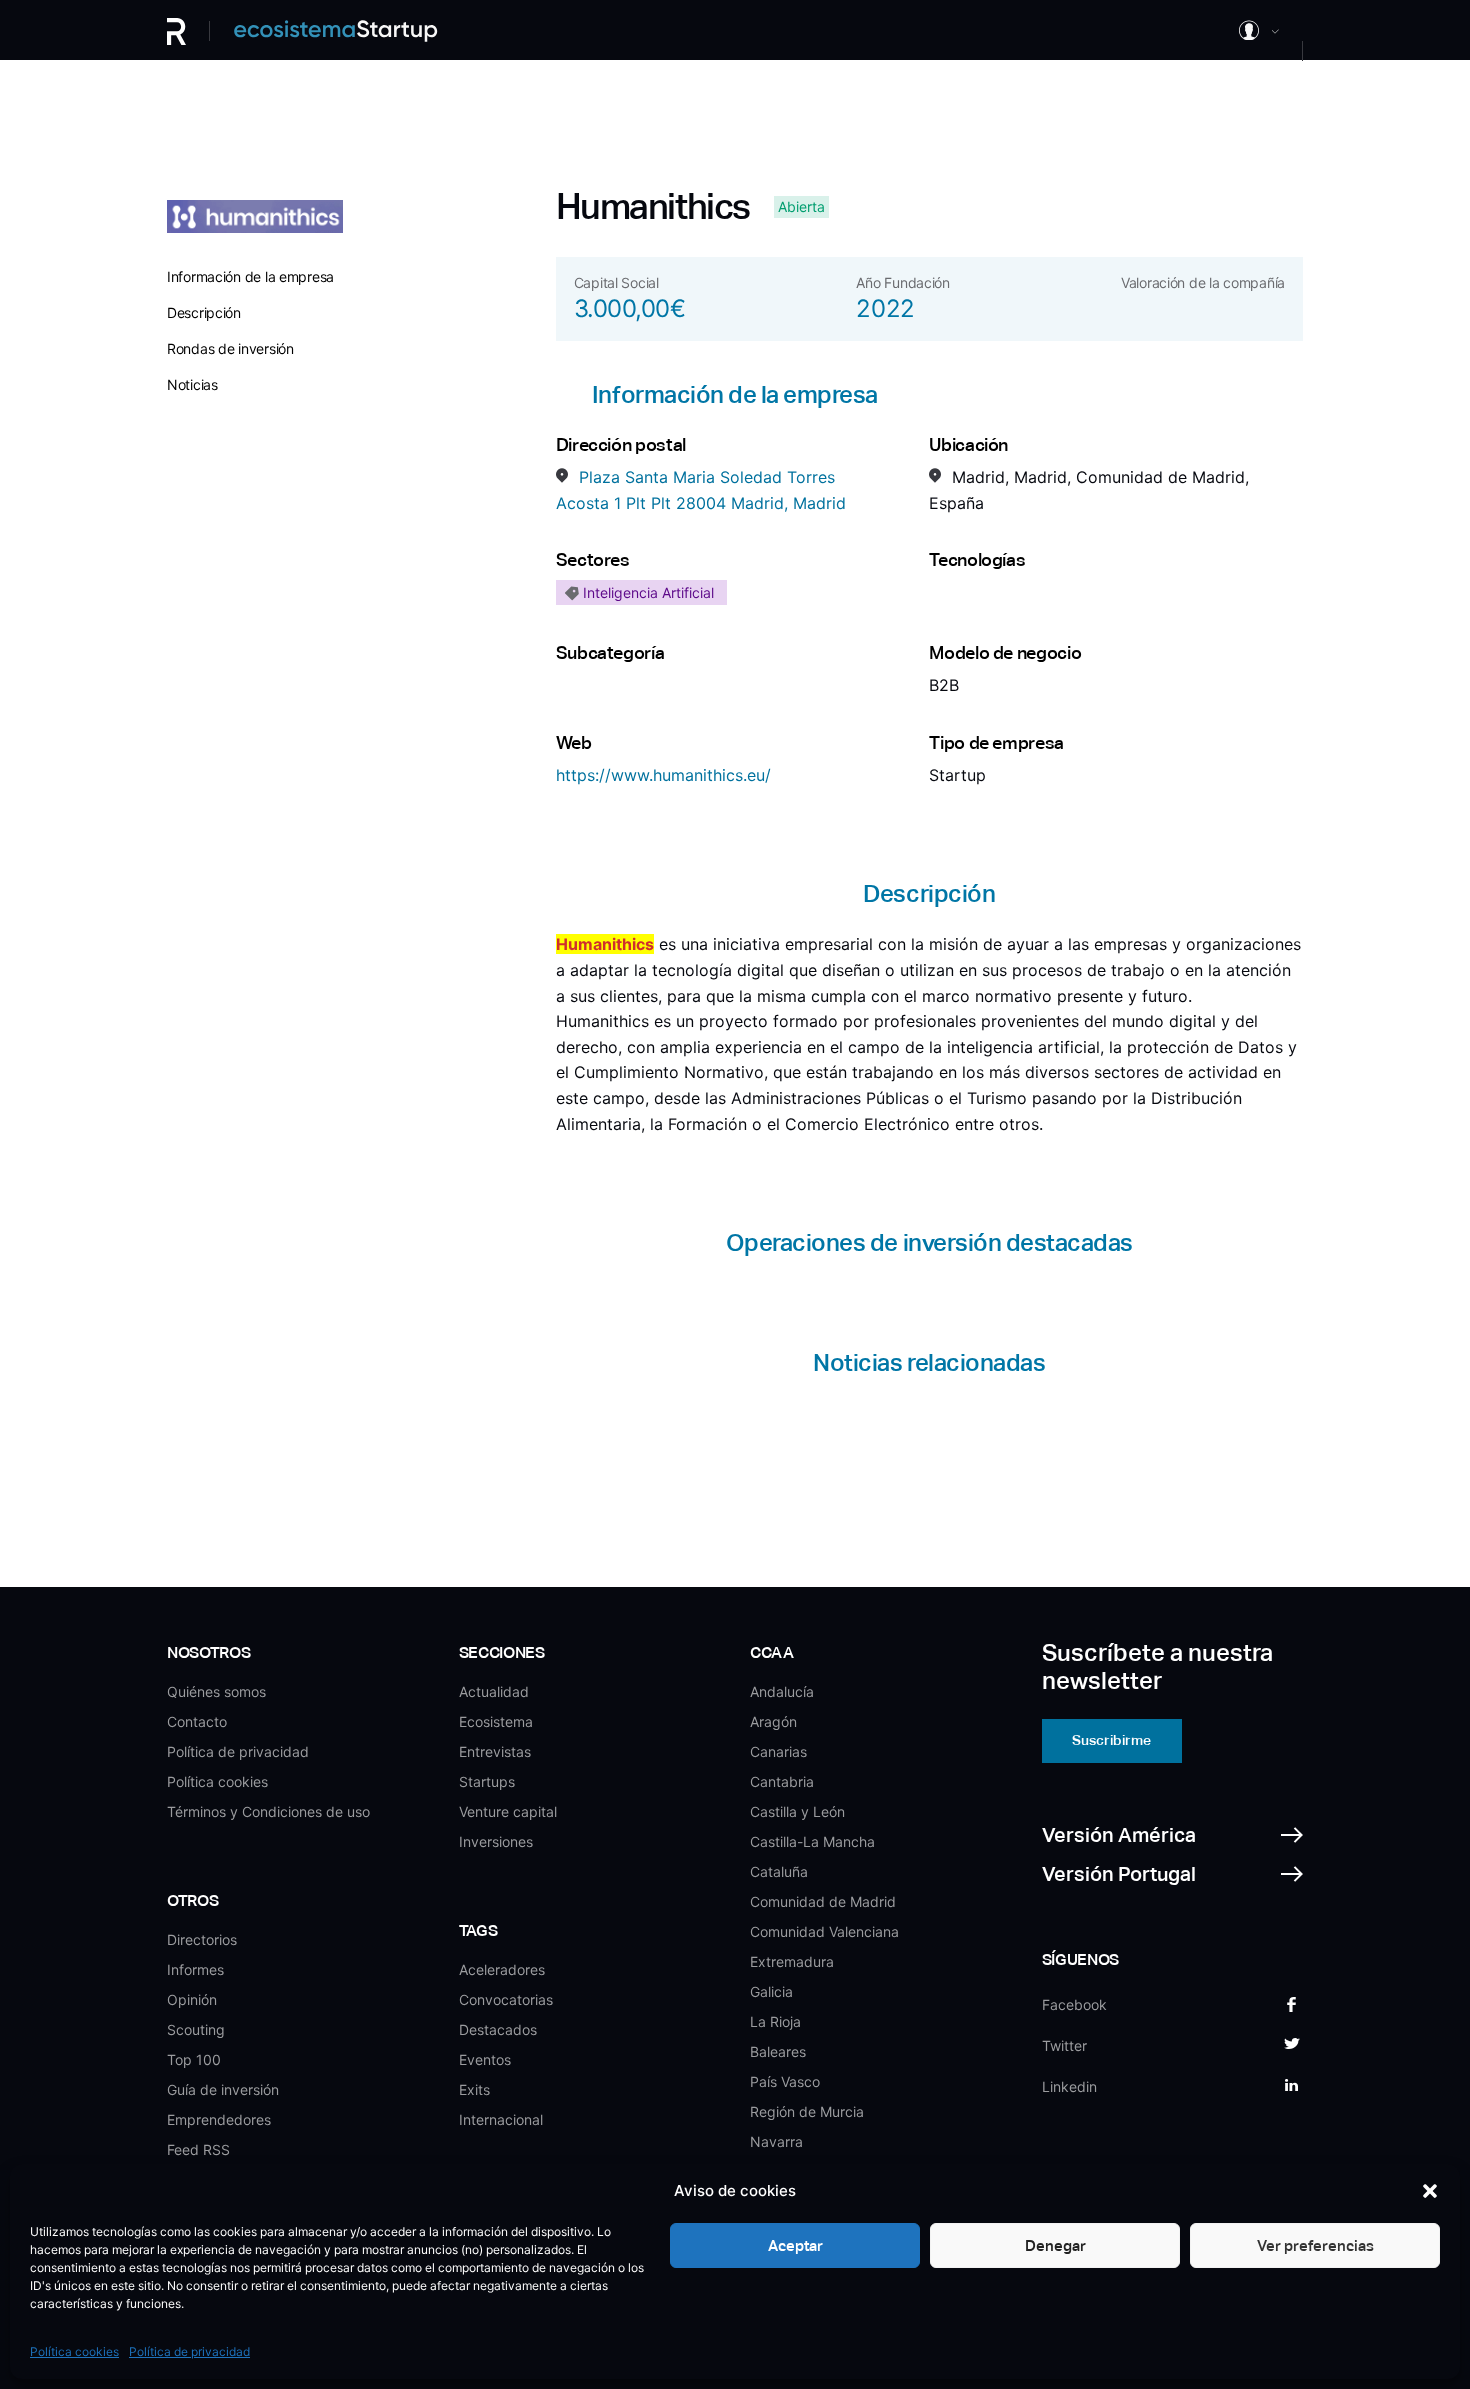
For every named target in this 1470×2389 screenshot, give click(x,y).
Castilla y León (797, 1811)
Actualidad (494, 1691)
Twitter (1064, 2045)
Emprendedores (219, 2119)
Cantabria (782, 1781)
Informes (195, 1969)
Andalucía (782, 1691)
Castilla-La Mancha (812, 1841)
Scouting (196, 2029)
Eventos (485, 2059)
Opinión (192, 1999)
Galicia (771, 1991)
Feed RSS (198, 2149)
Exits (474, 2089)
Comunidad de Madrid (823, 1901)
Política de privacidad (189, 2351)
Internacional (501, 2119)
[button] (1430, 2191)
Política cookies (74, 2351)
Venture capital (508, 1811)
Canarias (778, 1751)
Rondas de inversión (230, 348)
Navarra (776, 2141)
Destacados (498, 2029)
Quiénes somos (216, 1691)
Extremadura (792, 1961)
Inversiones (496, 1841)
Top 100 (194, 2059)
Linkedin (1069, 2086)
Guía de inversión (223, 2089)
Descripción (204, 312)
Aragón (773, 1721)
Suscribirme (1111, 1740)
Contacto (197, 1721)
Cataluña (779, 1871)
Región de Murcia (807, 2111)
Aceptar (795, 2245)
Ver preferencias (1315, 2245)
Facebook (1074, 2004)
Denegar (1055, 2245)
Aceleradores (502, 1969)
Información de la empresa (250, 276)
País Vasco (785, 2081)
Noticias (192, 384)
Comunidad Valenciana (824, 1931)
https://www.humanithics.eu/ (663, 775)
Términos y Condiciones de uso (268, 1811)
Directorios (202, 1939)
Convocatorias (506, 1999)
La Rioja (775, 2021)
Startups (487, 1781)
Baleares (778, 2051)
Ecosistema (496, 1721)
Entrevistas (495, 1751)
